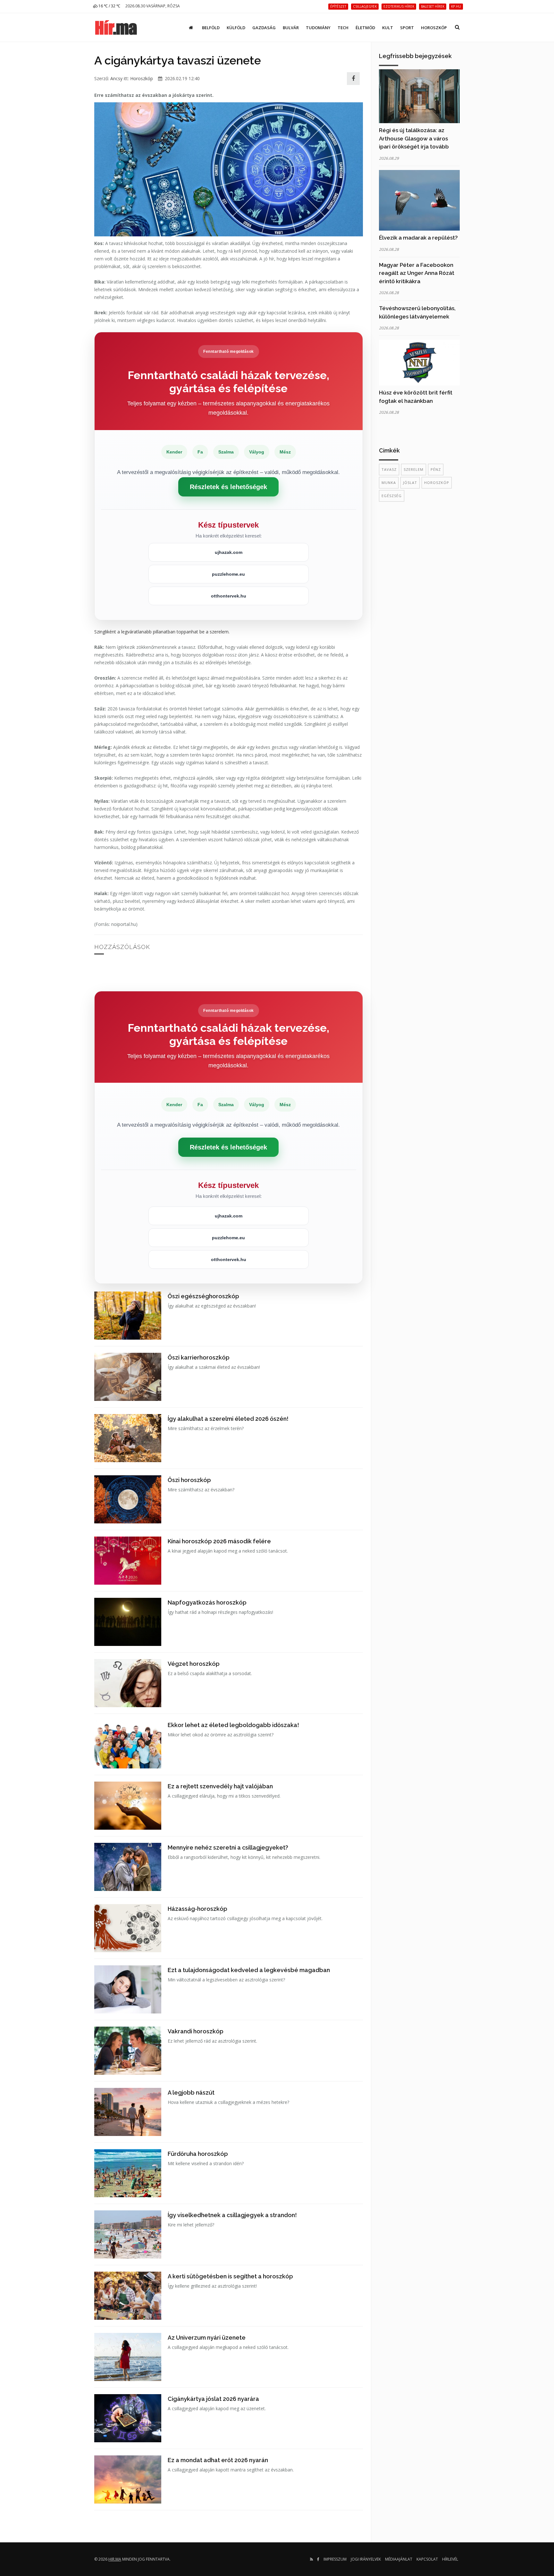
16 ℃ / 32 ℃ (109, 6)
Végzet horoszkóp (194, 1664)
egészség (392, 496)
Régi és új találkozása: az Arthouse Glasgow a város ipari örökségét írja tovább (414, 138)
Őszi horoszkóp (189, 1480)
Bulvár (291, 28)
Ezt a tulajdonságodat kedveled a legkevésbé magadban (249, 1970)
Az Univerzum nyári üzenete (207, 2338)
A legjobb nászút (191, 2093)
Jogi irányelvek (366, 2559)
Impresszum (335, 2559)
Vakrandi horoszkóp (196, 2031)
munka (389, 483)
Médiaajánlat (399, 2559)
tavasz (389, 469)
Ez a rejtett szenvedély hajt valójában (220, 1786)
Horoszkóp (434, 28)
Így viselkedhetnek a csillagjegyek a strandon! (232, 2215)
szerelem (414, 469)
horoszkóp (437, 483)
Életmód (365, 28)
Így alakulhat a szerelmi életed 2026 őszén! (228, 1419)
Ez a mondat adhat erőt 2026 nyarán (218, 2460)
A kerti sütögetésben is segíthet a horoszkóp (230, 2276)
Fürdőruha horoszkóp (198, 2154)
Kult (388, 28)
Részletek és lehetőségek (228, 487)
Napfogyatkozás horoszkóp (207, 1602)
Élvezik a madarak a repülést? (418, 238)
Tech (343, 28)
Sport (407, 28)
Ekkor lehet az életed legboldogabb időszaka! (233, 1725)
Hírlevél (450, 2559)
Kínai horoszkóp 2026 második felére (219, 1541)
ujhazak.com (229, 552)
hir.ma (115, 2559)
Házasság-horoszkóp (197, 1909)
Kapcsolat (427, 2559)
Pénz (436, 469)
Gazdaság (264, 28)
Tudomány (318, 28)
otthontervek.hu (229, 596)
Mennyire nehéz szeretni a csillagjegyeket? (228, 1847)
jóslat (410, 483)
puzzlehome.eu (228, 574)
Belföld (211, 28)
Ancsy (116, 78)
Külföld (236, 28)
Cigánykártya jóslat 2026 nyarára (213, 2399)
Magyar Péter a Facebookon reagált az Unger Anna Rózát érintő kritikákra (417, 273)
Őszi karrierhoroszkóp (199, 1357)
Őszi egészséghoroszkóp (203, 1296)
